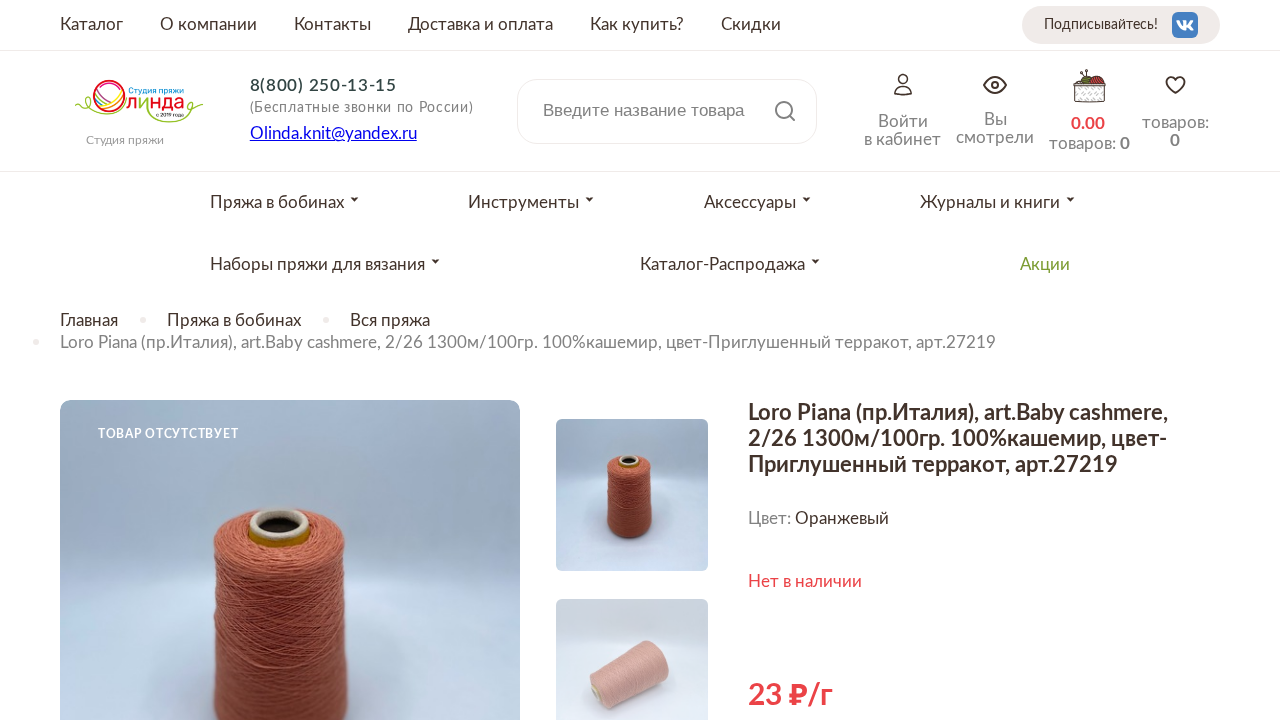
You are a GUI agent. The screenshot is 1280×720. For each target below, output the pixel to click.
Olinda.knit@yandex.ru (333, 133)
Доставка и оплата (480, 24)
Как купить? (637, 24)
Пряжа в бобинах (234, 320)
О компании (208, 24)
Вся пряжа (390, 320)
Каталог (91, 24)
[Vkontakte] (1185, 25)
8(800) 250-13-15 (323, 85)
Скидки (751, 24)
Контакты (332, 24)
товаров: (1175, 131)
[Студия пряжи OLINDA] (139, 129)
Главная (89, 320)
